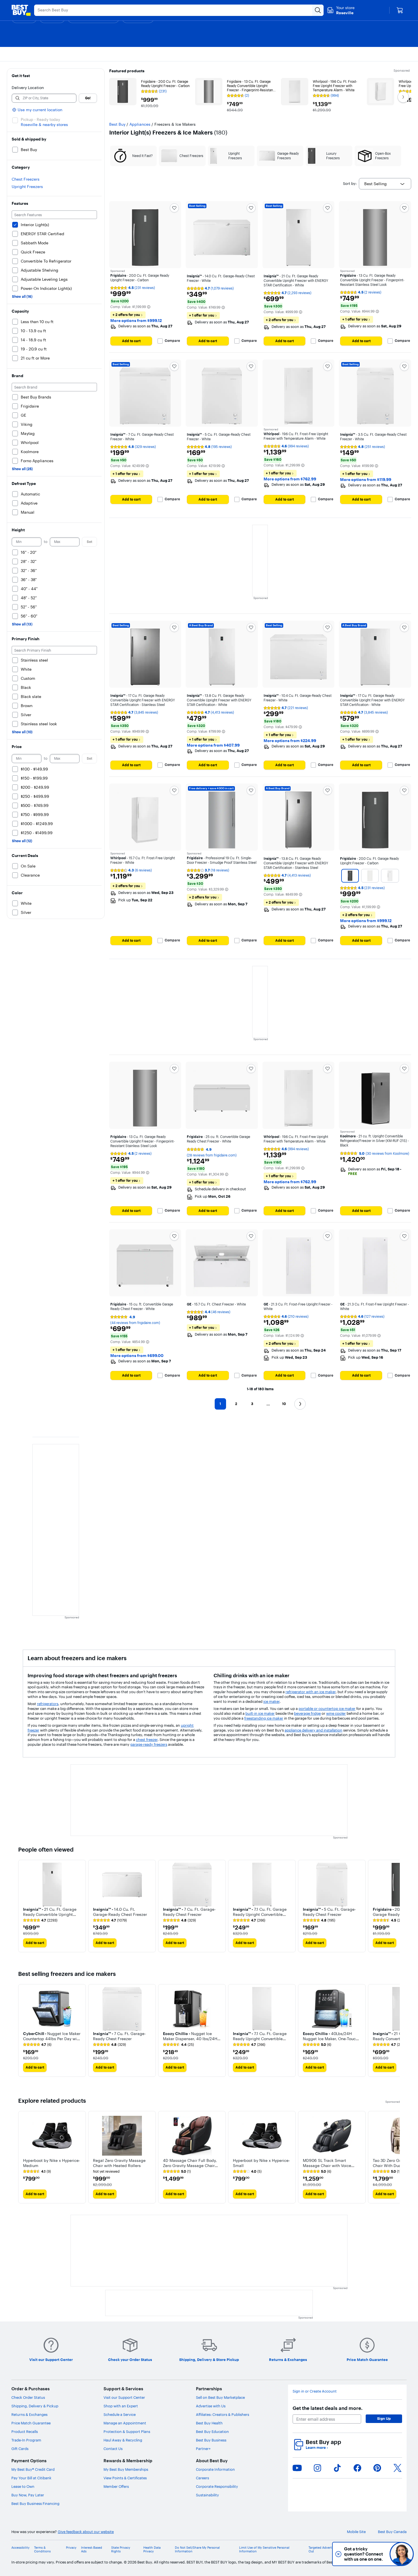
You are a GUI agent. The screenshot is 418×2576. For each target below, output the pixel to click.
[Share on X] (398, 2468)
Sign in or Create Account (315, 2391)
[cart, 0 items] (400, 10)
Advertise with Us (211, 2406)
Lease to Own (23, 2486)
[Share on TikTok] (337, 2468)
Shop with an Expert (121, 2406)
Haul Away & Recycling (123, 2440)
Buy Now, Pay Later (28, 2495)
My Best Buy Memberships (126, 2469)
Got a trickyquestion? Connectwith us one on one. (364, 2554)
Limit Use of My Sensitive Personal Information (264, 2550)
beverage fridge (307, 1713)
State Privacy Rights (121, 2550)
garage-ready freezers (149, 1744)
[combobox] (385, 184)
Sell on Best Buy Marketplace (220, 2397)
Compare (172, 341)
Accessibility (20, 2548)
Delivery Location (28, 88)
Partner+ (203, 2449)
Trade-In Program (26, 2440)
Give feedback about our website (86, 2532)
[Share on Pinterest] (377, 2468)
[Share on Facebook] (357, 2468)
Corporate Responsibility (217, 2486)
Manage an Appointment (125, 2423)
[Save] (174, 208)
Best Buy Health (209, 2423)
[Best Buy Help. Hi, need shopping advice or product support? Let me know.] (402, 2554)
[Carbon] (350, 876)
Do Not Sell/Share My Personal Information (197, 2550)
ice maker (271, 1701)
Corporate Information (215, 2469)
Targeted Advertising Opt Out (327, 2550)
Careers (202, 2478)
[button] (149, 307)
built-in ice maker (260, 1713)
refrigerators (48, 1704)
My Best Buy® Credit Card (33, 2469)
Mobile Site (356, 2532)
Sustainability (207, 2495)
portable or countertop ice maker (327, 1709)
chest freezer (147, 1740)
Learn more (317, 2448)
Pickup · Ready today (40, 119)
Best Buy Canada (392, 2532)
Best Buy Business (211, 2440)
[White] (370, 876)
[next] (395, 1906)
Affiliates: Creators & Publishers (223, 2414)
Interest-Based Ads (92, 2550)
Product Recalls (25, 2432)
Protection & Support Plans (127, 2432)
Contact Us (113, 2449)
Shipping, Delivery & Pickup (35, 2406)
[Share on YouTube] (297, 2468)
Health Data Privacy (152, 2550)
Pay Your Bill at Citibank (31, 2478)
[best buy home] (21, 10)
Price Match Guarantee (31, 2423)
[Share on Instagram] (317, 2468)
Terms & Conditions (42, 2550)
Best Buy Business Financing (35, 2503)
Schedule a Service (120, 2414)
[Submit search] (318, 10)
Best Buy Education (212, 2432)
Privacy (71, 2548)
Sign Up (384, 2418)
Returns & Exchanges (29, 2414)
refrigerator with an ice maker (311, 1692)
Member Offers (116, 2486)
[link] (40, 1920)
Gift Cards (20, 2449)
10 (284, 1404)
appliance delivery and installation (313, 1730)
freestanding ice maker (264, 1718)
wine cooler (336, 1713)
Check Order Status (28, 2397)
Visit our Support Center (124, 2397)
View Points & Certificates (125, 2478)
